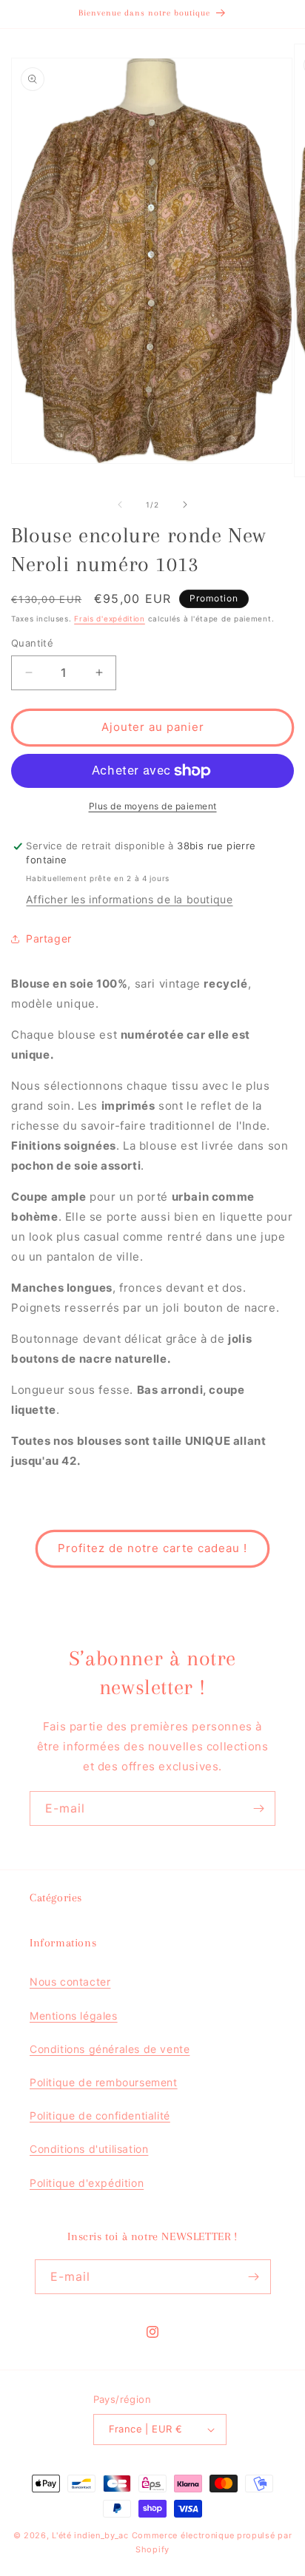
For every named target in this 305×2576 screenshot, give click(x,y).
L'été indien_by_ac (90, 2535)
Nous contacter (70, 1982)
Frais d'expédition (110, 618)
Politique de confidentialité (100, 2115)
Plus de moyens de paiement (153, 806)
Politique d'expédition (87, 2183)
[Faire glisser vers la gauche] (120, 505)
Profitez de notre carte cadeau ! (152, 1548)
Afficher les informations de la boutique (129, 899)
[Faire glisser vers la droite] (185, 505)
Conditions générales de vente (110, 2049)
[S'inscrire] (258, 1808)
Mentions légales (74, 2016)
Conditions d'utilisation (89, 2149)
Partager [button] (49, 938)
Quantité (32, 643)
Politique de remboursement (104, 2082)
